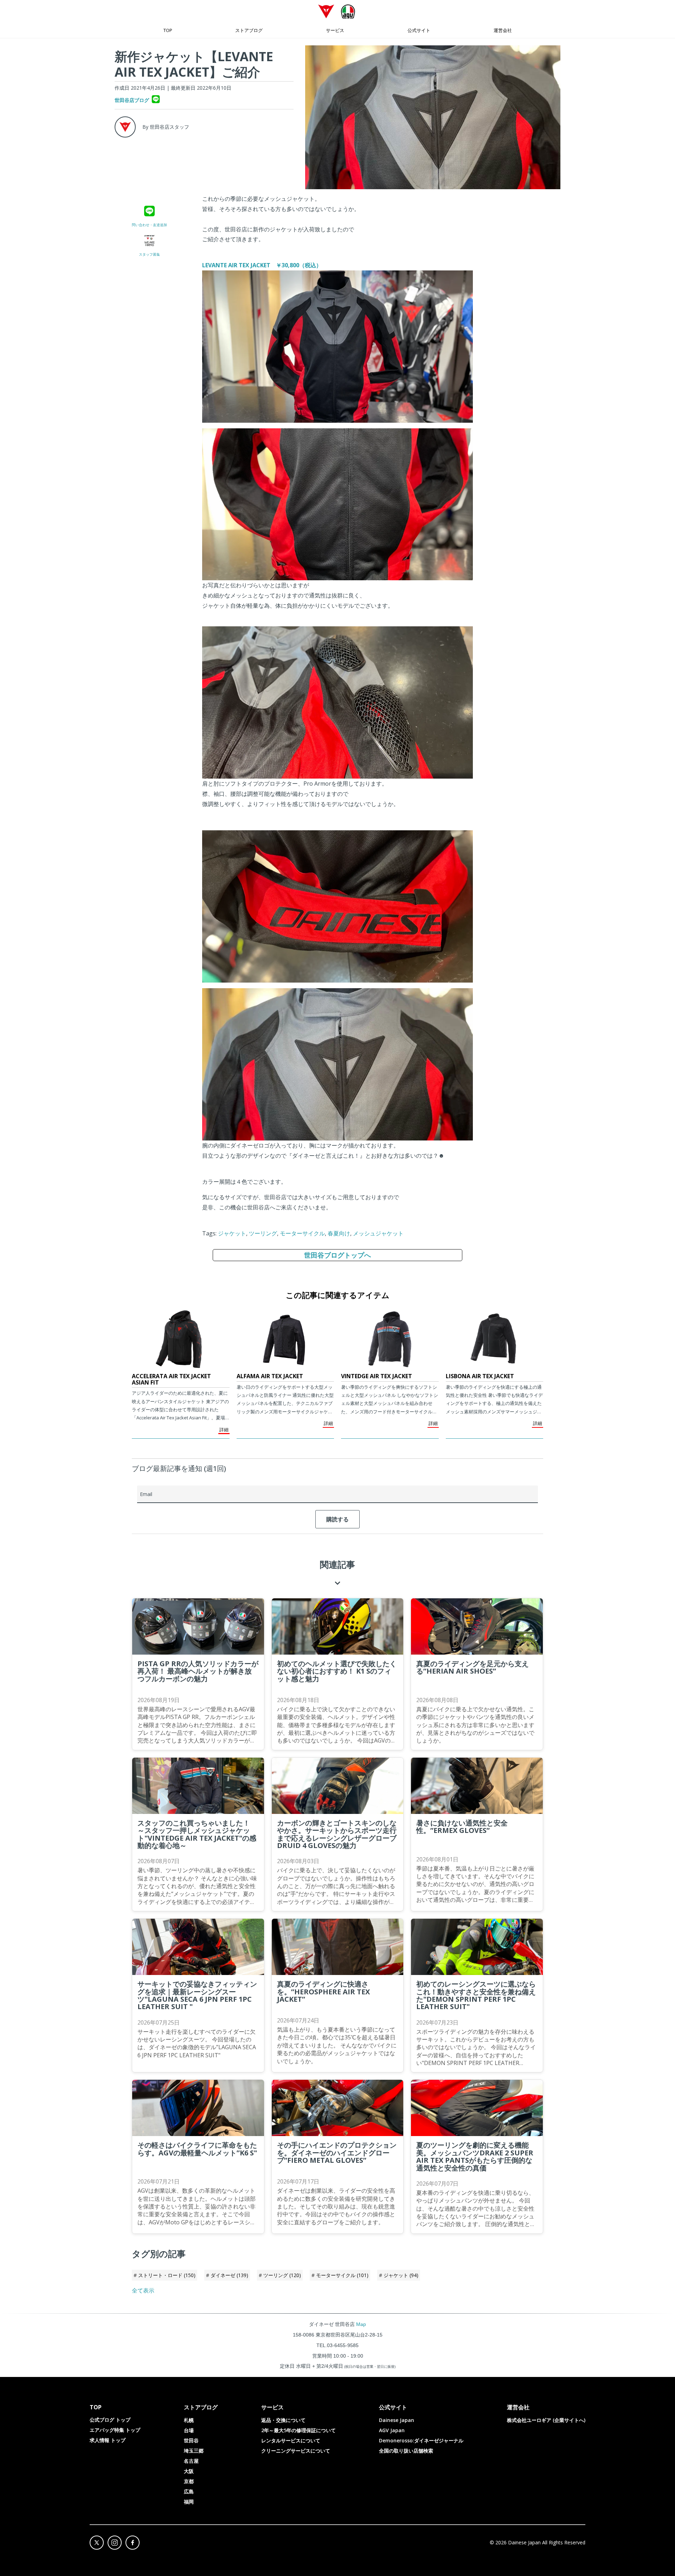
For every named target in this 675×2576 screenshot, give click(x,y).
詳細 (224, 1430)
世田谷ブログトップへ (337, 1255)
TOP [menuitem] (168, 30)
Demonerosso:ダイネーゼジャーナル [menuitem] (421, 2440)
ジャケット (232, 1233)
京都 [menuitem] (189, 2481)
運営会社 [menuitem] (503, 30)
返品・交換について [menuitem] (283, 2420)
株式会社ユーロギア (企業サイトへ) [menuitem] (546, 2420)
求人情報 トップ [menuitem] (108, 2440)
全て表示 (143, 2290)
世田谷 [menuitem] (191, 2440)
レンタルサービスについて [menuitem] (291, 2440)
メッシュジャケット (378, 1233)
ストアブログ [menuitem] (249, 30)
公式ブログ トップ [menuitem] (110, 2420)
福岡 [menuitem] (189, 2502)
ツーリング (263, 1233)
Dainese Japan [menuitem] (397, 2420)
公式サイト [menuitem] (419, 30)
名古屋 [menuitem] (191, 2461)
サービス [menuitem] (335, 30)
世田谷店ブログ (132, 100)
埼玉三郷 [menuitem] (194, 2451)
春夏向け (339, 1233)
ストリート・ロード (167, 2275)
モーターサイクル (302, 1233)
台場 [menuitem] (189, 2430)
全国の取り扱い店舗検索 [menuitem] (406, 2451)
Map (361, 2324)
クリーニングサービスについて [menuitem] (296, 2451)
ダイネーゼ (229, 2275)
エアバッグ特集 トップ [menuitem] (115, 2430)
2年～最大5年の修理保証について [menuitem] (298, 2430)
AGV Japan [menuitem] (392, 2430)
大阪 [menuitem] (189, 2471)
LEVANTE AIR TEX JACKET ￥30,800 (262, 265)
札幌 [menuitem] (189, 2420)
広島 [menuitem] (189, 2491)
